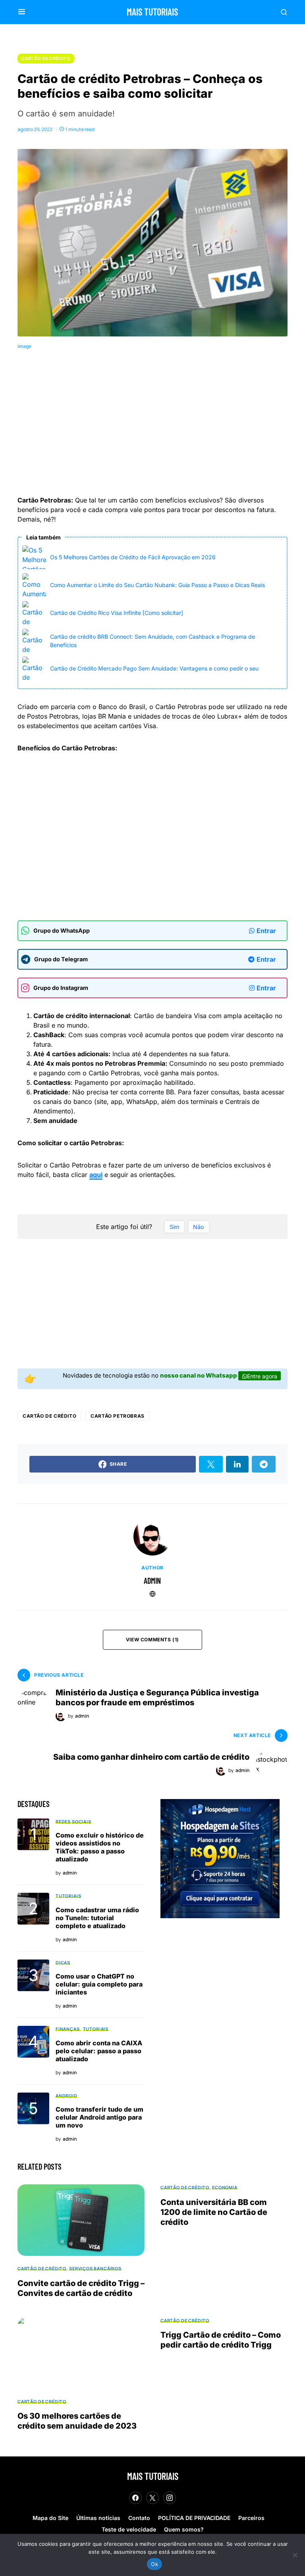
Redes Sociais (73, 1821)
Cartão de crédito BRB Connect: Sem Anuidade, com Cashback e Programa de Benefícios (152, 641)
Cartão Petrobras (118, 1416)
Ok (154, 2564)
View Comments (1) (152, 1640)
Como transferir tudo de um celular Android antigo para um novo (99, 2117)
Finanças (68, 2029)
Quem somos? (184, 2529)
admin (152, 1581)
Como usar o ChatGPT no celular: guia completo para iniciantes (99, 1984)
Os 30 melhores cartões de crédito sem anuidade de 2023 (77, 2421)
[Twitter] (152, 2498)
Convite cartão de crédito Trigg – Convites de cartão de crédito (81, 2288)
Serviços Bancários (95, 2268)
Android (67, 2096)
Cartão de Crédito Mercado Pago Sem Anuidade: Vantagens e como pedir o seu (154, 668)
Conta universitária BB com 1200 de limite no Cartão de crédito (214, 2212)
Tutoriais (68, 1896)
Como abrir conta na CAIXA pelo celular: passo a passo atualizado (99, 2051)
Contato (139, 2518)
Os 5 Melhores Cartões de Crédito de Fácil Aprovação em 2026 (133, 557)
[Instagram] (170, 2498)
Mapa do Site (50, 2518)
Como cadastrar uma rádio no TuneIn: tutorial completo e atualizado (97, 1918)
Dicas (63, 1962)
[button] (22, 12)
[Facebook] (135, 2498)
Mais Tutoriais (152, 12)
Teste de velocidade (129, 2529)
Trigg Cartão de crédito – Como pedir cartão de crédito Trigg (221, 2340)
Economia (225, 2187)
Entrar (266, 931)
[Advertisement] (161, 425)
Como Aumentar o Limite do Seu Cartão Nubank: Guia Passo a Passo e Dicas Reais (157, 585)
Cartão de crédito (46, 58)
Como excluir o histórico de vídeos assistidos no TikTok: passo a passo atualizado (100, 1847)
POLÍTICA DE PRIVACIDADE (194, 2518)
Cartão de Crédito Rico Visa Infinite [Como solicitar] (117, 613)
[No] (295, 2555)
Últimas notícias (98, 2518)
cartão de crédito (49, 1416)
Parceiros (251, 2518)
